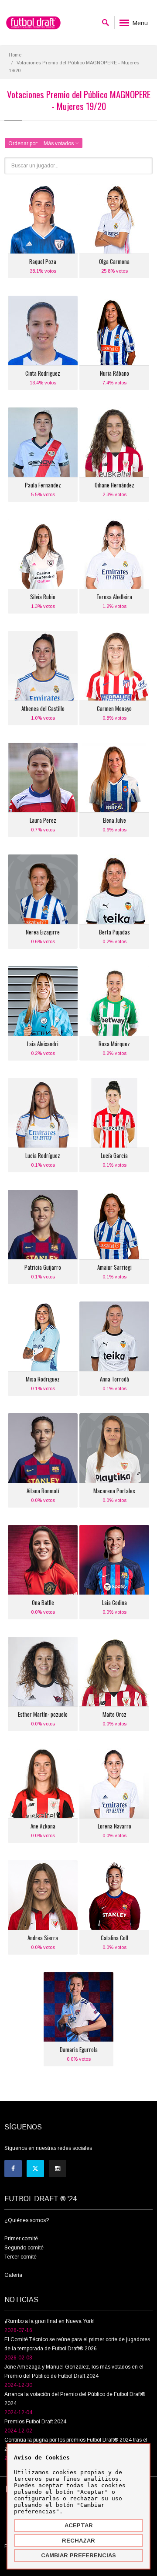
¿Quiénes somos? (27, 2220)
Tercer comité (20, 2257)
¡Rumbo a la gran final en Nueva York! (49, 2321)
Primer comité (21, 2239)
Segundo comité (24, 2248)
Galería (13, 2275)
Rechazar (78, 2541)
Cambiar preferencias (78, 2555)
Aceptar (79, 2525)
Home (15, 55)
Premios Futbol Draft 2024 (35, 2422)
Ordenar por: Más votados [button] (42, 143)
